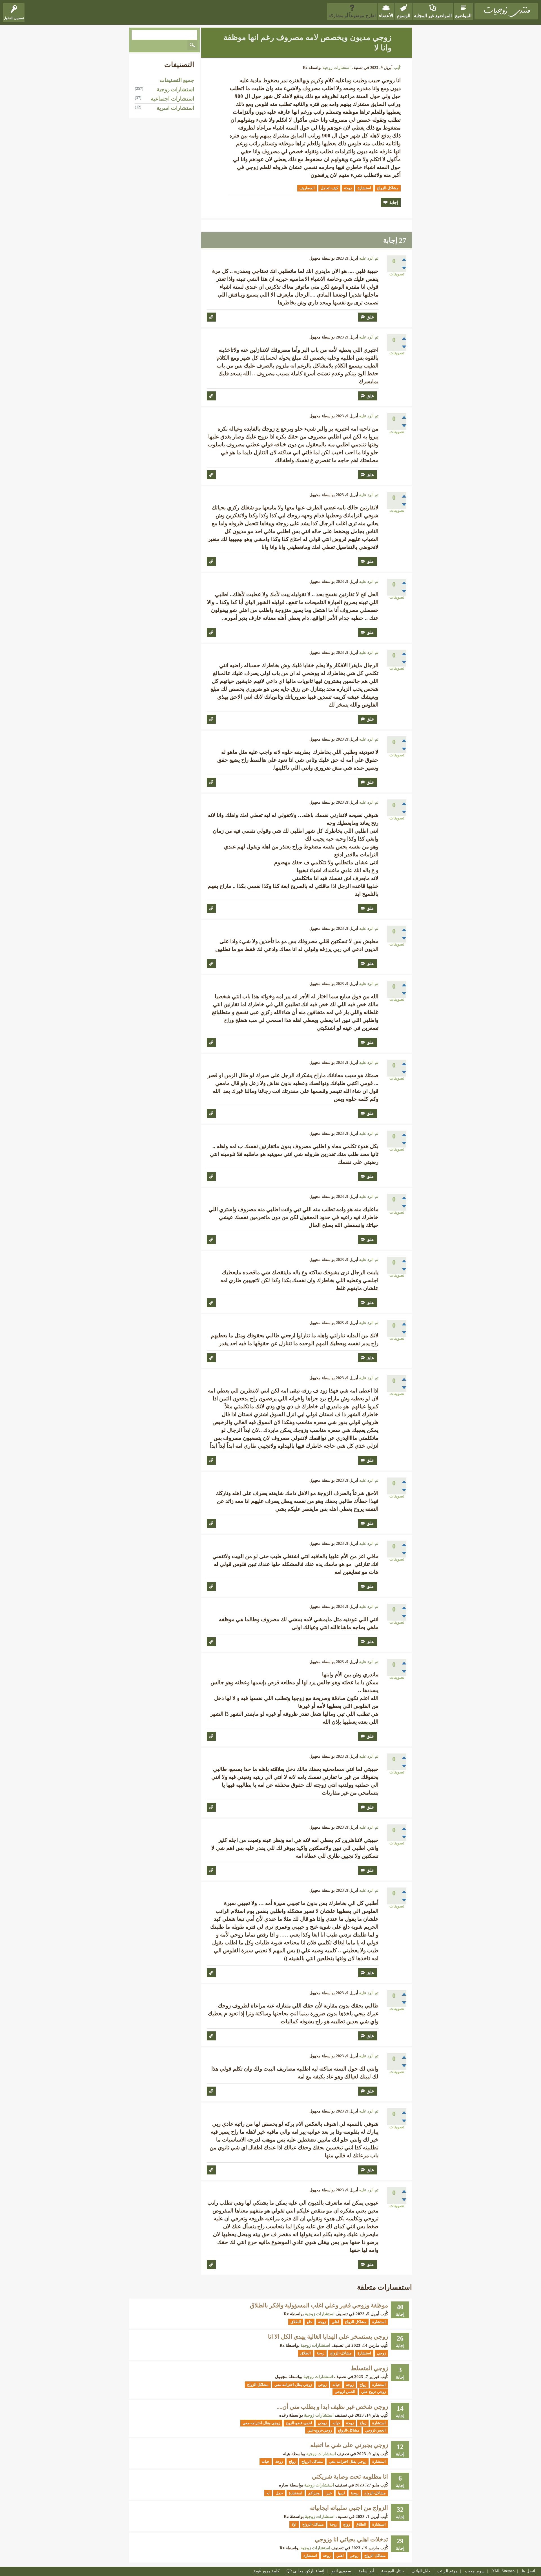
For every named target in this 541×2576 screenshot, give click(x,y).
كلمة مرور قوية (267, 2571)
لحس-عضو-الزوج (299, 2423)
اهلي (335, 2322)
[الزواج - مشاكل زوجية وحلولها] (506, 11)
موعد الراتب (447, 2571)
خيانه (336, 2385)
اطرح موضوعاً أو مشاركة (352, 16)
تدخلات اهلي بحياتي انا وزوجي (351, 2539)
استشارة (364, 188)
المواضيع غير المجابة (433, 16)
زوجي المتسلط (369, 2368)
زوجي (381, 2353)
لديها (341, 2493)
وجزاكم (314, 2493)
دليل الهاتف (421, 2571)
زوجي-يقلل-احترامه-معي (293, 2385)
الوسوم (403, 16)
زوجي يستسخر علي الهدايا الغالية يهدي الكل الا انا (328, 2337)
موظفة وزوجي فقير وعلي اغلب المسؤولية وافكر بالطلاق (319, 2305)
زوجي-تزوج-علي (373, 2392)
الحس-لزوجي (345, 2392)
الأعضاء (386, 16)
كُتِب (397, 68)
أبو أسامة (366, 2571)
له (268, 2493)
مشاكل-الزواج (388, 188)
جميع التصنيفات (177, 80)
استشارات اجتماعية (172, 99)
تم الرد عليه (369, 258)
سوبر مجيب (475, 2571)
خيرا (329, 2493)
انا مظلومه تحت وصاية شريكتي (350, 2477)
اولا (294, 2524)
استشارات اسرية (175, 108)
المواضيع (463, 16)
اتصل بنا (528, 2571)
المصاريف (307, 188)
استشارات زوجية (337, 68)
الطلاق (296, 2322)
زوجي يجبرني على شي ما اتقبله (349, 2445)
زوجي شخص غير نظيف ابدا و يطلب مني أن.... (332, 2407)
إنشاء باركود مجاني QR (305, 2571)
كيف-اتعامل (329, 188)
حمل (279, 2493)
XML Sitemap (503, 2571)
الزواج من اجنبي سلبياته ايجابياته (349, 2508)
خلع (310, 2322)
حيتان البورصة (393, 2571)
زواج (363, 2385)
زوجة (348, 188)
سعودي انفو (341, 2571)
